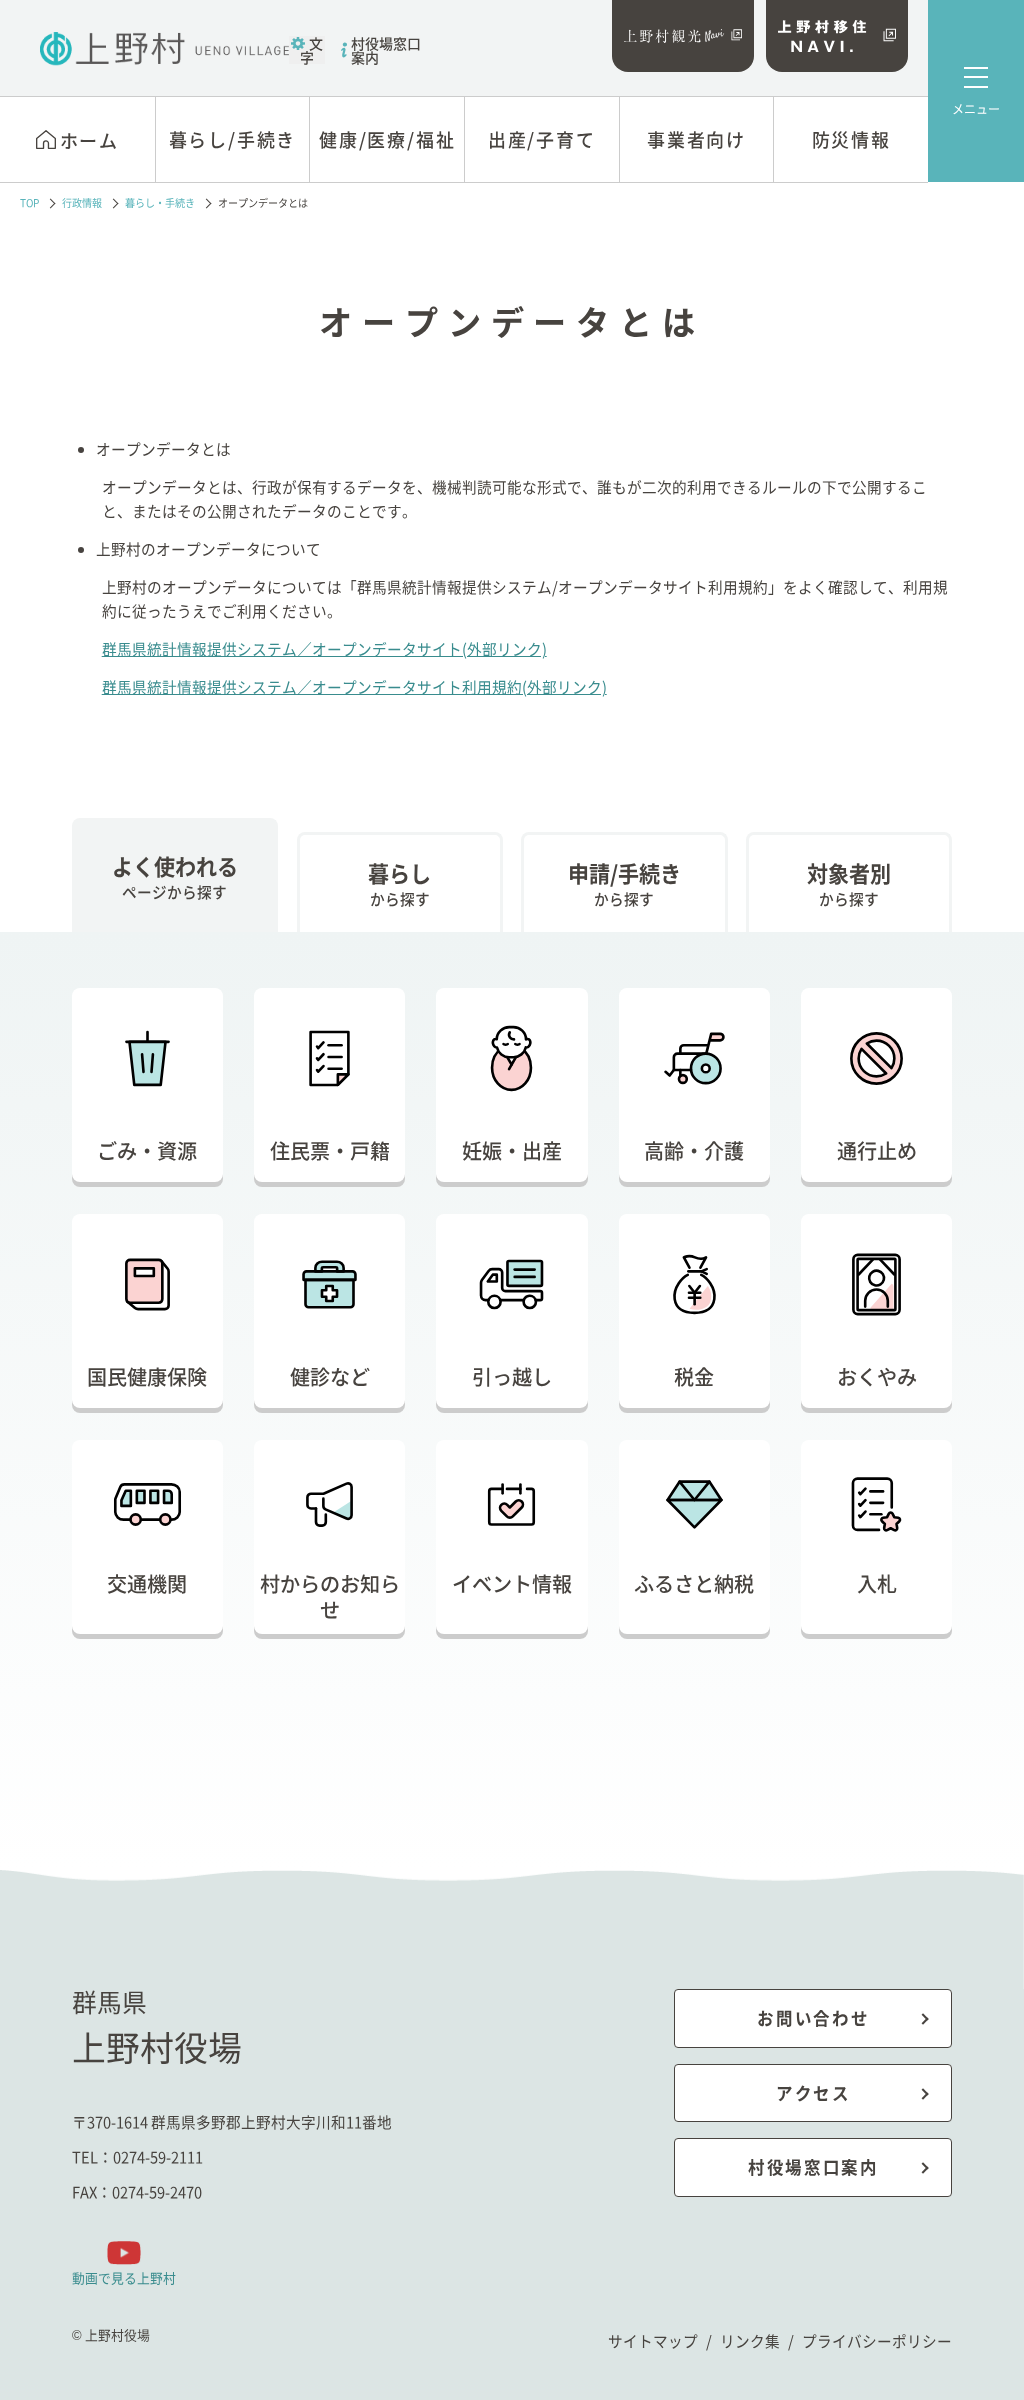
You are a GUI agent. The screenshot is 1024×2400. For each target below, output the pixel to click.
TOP (29, 203)
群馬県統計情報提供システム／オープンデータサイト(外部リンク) (324, 648)
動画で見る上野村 (124, 2277)
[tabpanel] (512, 1340)
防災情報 (851, 139)
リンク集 (750, 2340)
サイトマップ (653, 2340)
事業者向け (696, 139)
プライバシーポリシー (877, 2340)
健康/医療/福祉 (387, 139)
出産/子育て (542, 139)
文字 (311, 50)
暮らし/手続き (233, 139)
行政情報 (82, 203)
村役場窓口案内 (386, 50)
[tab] (175, 875)
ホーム (89, 140)
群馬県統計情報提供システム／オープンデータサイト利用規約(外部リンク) (354, 686)
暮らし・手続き (160, 203)
